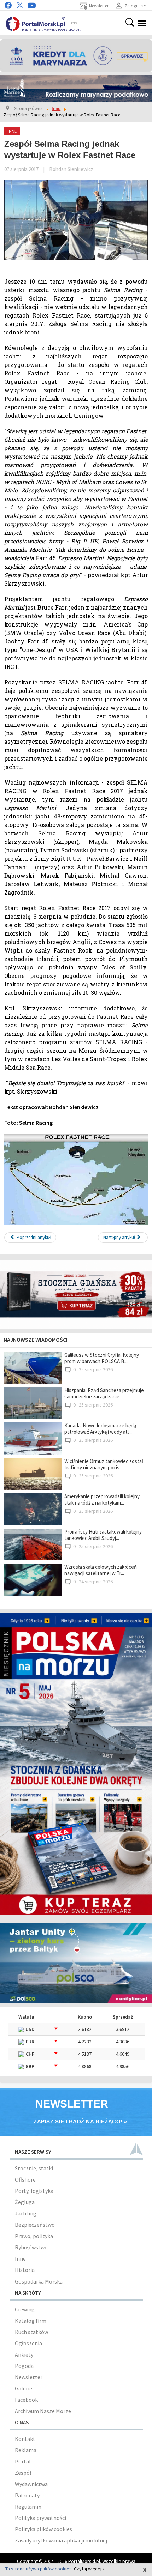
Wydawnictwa (31, 2484)
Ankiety (24, 2354)
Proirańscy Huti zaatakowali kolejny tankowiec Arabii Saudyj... (103, 1535)
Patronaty (27, 2495)
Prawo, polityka (34, 2236)
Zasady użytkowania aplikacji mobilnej (61, 2540)
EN (74, 23)
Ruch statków (31, 2332)
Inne (20, 2258)
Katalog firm (31, 2321)
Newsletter (29, 2377)
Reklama (26, 2450)
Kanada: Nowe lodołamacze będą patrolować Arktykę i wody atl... (100, 1429)
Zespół (23, 2473)
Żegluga (25, 2202)
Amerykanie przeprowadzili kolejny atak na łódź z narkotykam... (102, 1499)
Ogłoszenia (28, 2343)
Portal (23, 2461)
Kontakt (25, 2439)
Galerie (24, 2388)
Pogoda (24, 2366)
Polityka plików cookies (43, 2529)
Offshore (25, 2179)
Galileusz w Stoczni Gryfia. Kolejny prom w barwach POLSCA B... (102, 1358)
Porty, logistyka (34, 2191)
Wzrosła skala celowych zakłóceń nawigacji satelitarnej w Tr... (101, 1570)
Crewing (25, 2309)
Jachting (26, 2213)
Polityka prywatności (40, 2518)
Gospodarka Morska (39, 2281)
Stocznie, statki (34, 2168)
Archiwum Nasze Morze (43, 2411)
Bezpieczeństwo (35, 2225)
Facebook (26, 2400)
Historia (25, 2270)
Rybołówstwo (31, 2247)
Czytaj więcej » (89, 2569)
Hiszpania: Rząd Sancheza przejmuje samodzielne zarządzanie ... (104, 1393)
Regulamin (28, 2507)
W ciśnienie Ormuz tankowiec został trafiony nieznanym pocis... (104, 1464)
